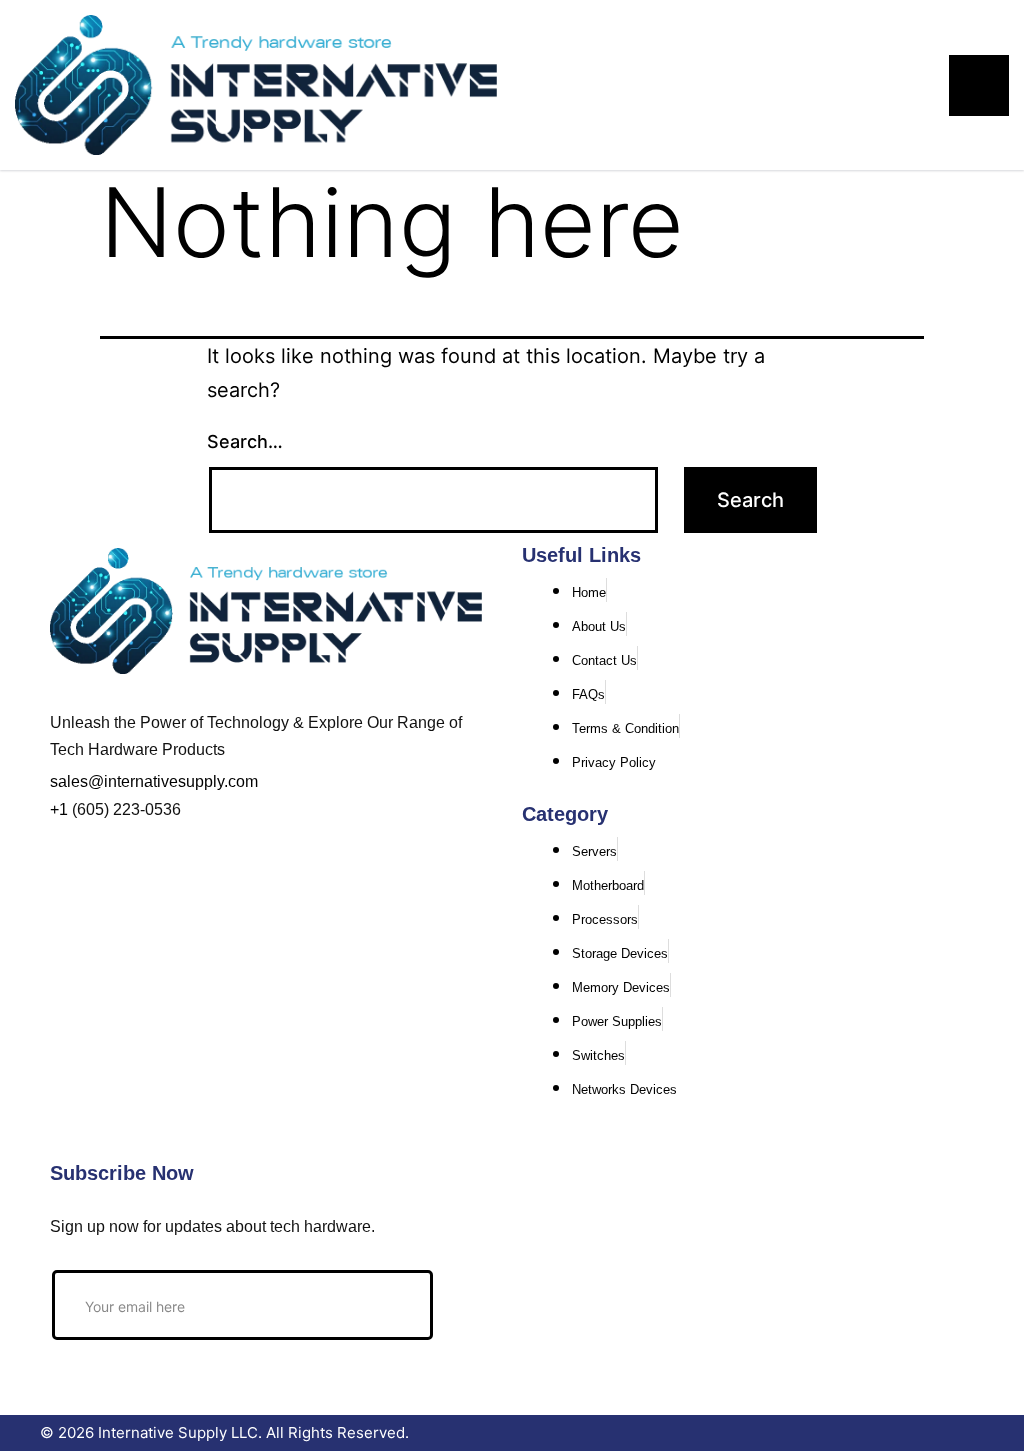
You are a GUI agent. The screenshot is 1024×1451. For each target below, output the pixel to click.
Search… (245, 441)
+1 (59, 809)
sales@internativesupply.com (154, 781)
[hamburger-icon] (979, 85)
